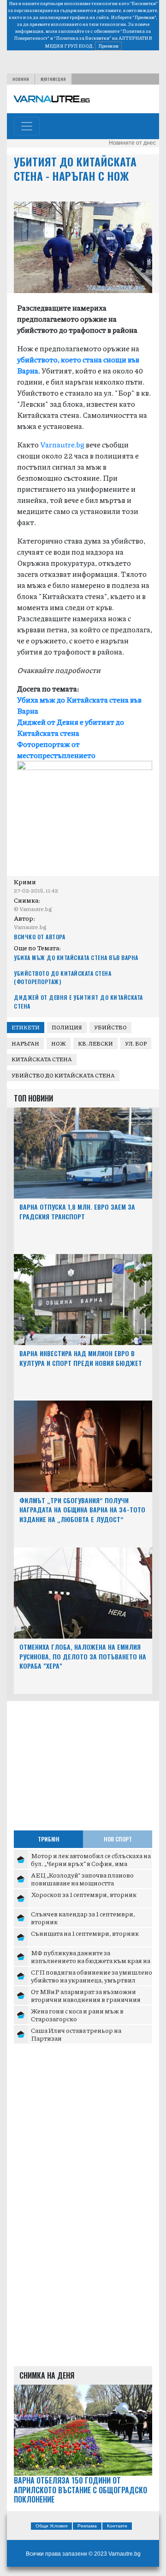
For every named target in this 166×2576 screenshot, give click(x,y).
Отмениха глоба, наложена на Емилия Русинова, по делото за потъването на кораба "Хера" (83, 1656)
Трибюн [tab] (49, 1839)
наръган (25, 1043)
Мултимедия (53, 79)
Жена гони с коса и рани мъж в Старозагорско (77, 2015)
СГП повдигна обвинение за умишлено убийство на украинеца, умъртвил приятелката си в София (92, 1980)
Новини (21, 79)
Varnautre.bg (62, 444)
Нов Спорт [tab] (118, 1839)
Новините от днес (132, 143)
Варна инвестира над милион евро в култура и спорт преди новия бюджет (81, 1358)
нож (59, 1043)
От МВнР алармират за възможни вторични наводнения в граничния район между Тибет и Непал (86, 1999)
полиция (67, 1027)
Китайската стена (42, 1059)
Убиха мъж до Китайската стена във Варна (76, 958)
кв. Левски (95, 1043)
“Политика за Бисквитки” (83, 38)
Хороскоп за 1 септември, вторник (84, 1894)
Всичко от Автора (39, 937)
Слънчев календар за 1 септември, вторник (83, 1918)
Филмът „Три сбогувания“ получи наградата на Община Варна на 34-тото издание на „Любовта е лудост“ (82, 1510)
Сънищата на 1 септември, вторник (85, 1933)
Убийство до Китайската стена (63, 1075)
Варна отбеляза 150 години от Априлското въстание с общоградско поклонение (80, 2490)
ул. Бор (136, 1043)
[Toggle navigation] (27, 126)
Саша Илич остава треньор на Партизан (76, 2034)
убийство (110, 1027)
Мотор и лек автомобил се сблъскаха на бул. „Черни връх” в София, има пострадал (91, 1863)
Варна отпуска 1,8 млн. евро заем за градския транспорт (77, 1212)
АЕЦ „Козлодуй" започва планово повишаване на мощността (82, 1879)
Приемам (108, 46)
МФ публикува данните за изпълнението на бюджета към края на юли (91, 1961)
